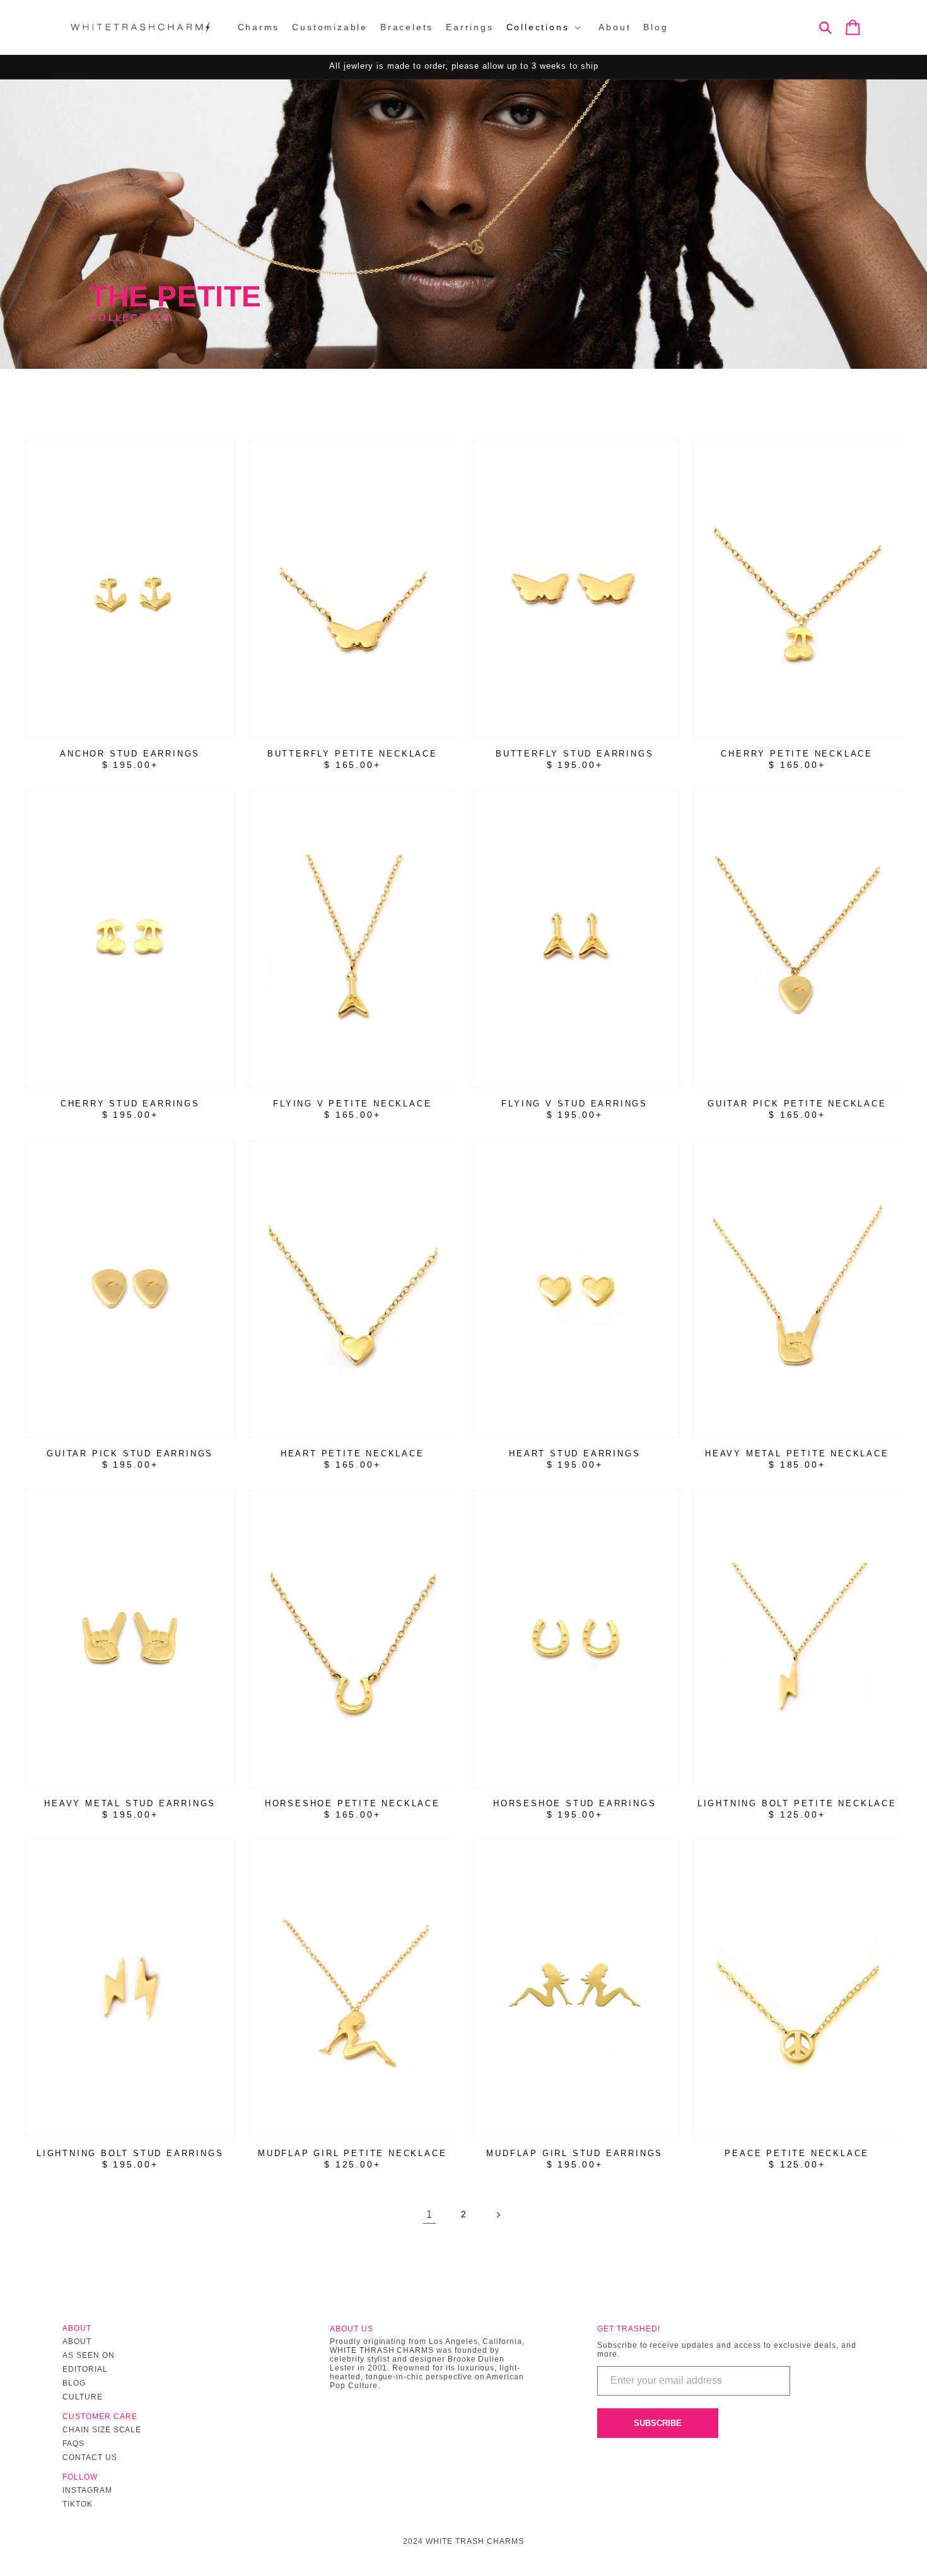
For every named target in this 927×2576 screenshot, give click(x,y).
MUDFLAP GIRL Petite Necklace (352, 2153)
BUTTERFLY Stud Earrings (574, 754)
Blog (74, 2383)
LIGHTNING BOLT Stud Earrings (130, 2153)
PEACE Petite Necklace (797, 2153)
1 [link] (429, 2214)
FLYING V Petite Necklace (352, 1104)
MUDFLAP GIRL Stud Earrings (574, 2153)
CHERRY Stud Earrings (130, 1104)
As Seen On (89, 2355)
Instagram (87, 2490)
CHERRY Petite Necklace (797, 754)
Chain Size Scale (102, 2430)
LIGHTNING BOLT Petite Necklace (797, 1803)
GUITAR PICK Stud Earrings (130, 1453)
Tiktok (78, 2504)
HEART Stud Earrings (574, 1453)
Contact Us (90, 2457)
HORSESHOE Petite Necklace (353, 1803)
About (77, 2341)
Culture (83, 2397)
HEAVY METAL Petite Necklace (797, 1453)
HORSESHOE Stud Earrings (574, 1803)
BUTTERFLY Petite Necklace (353, 754)
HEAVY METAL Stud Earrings (130, 1803)
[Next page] (498, 2215)
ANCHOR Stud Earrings (130, 754)
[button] (546, 27)
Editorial (85, 2369)
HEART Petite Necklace (353, 1453)
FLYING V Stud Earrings (574, 1104)
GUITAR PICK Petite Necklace (797, 1104)
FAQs (73, 2444)
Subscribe (658, 2423)
